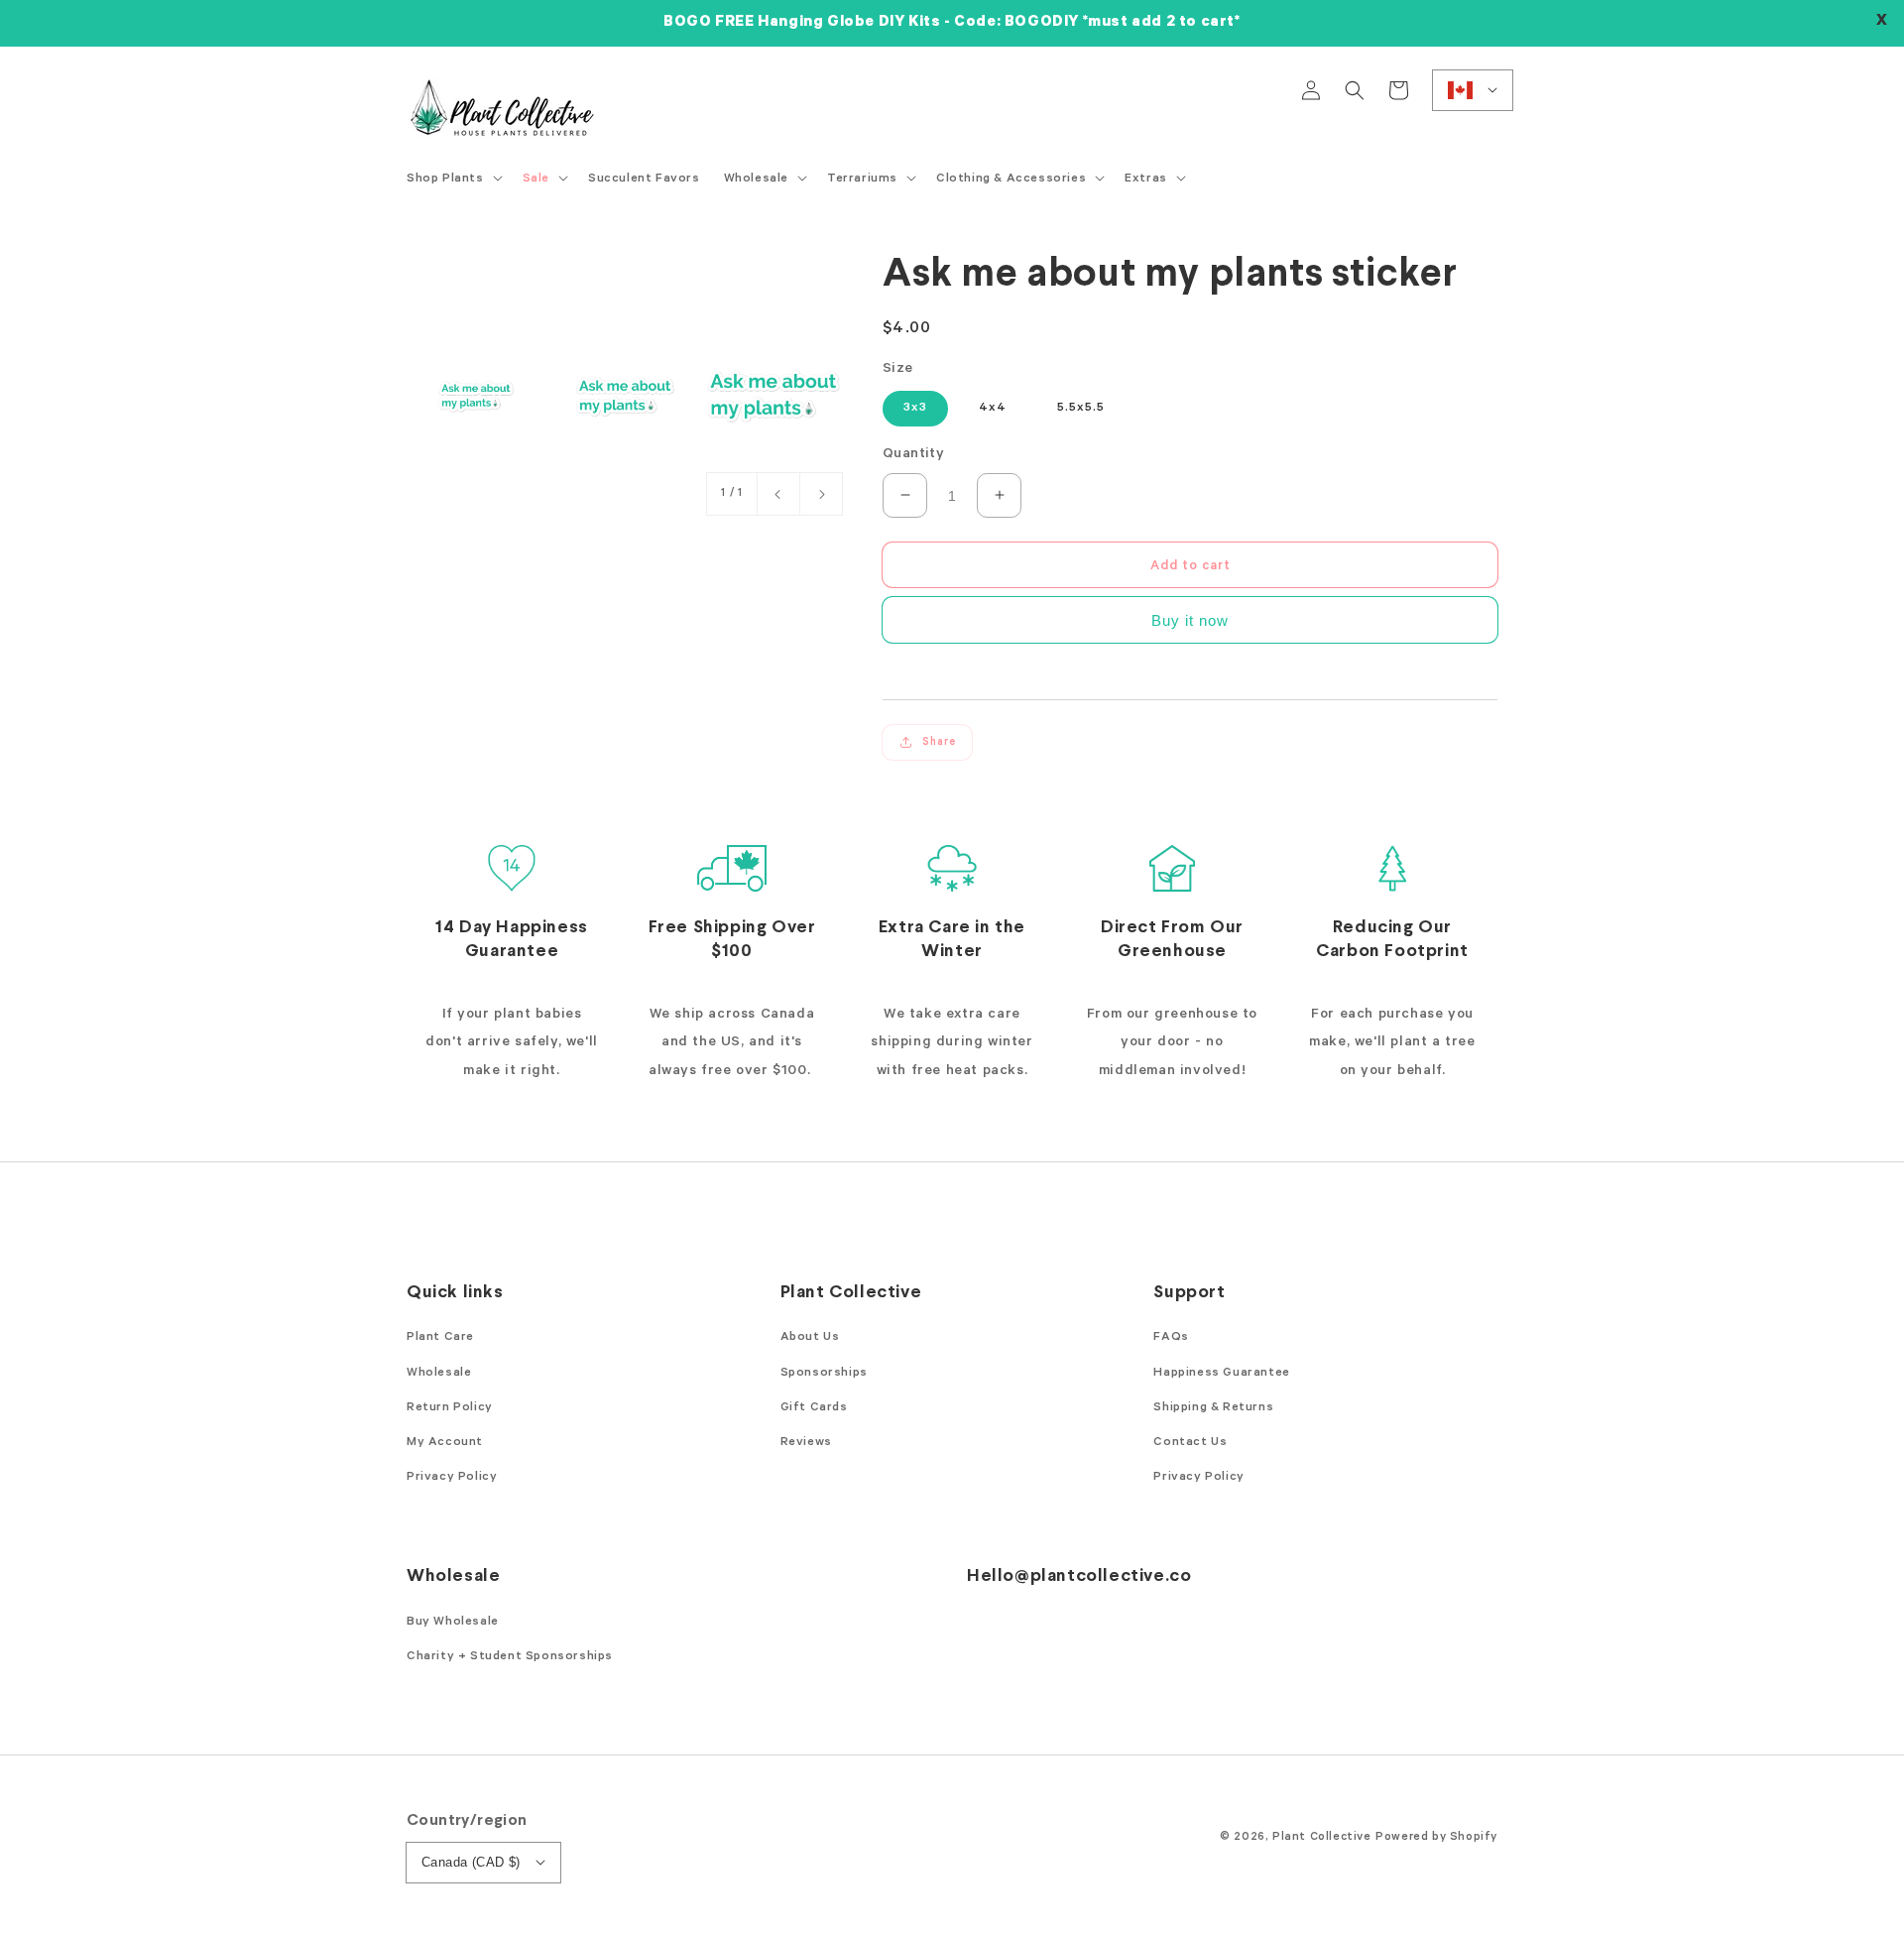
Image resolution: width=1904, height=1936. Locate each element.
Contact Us (1190, 1443)
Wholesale (439, 1374)
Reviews (806, 1443)
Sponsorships (824, 1374)
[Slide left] (778, 494)
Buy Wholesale (453, 1623)
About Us (810, 1338)
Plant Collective (1322, 1838)
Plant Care (440, 1338)
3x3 (915, 409)
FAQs (1171, 1338)
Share (939, 742)
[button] (1355, 90)
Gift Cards (814, 1408)
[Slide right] (821, 494)
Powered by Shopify (1436, 1838)
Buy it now (1190, 620)
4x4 (993, 409)
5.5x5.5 (1081, 409)
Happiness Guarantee (1221, 1374)
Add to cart (1190, 566)
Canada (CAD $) (471, 1862)
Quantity (913, 455)
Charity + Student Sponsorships (510, 1657)
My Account (445, 1443)
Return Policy (450, 1408)
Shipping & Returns (1213, 1408)
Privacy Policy (452, 1478)
